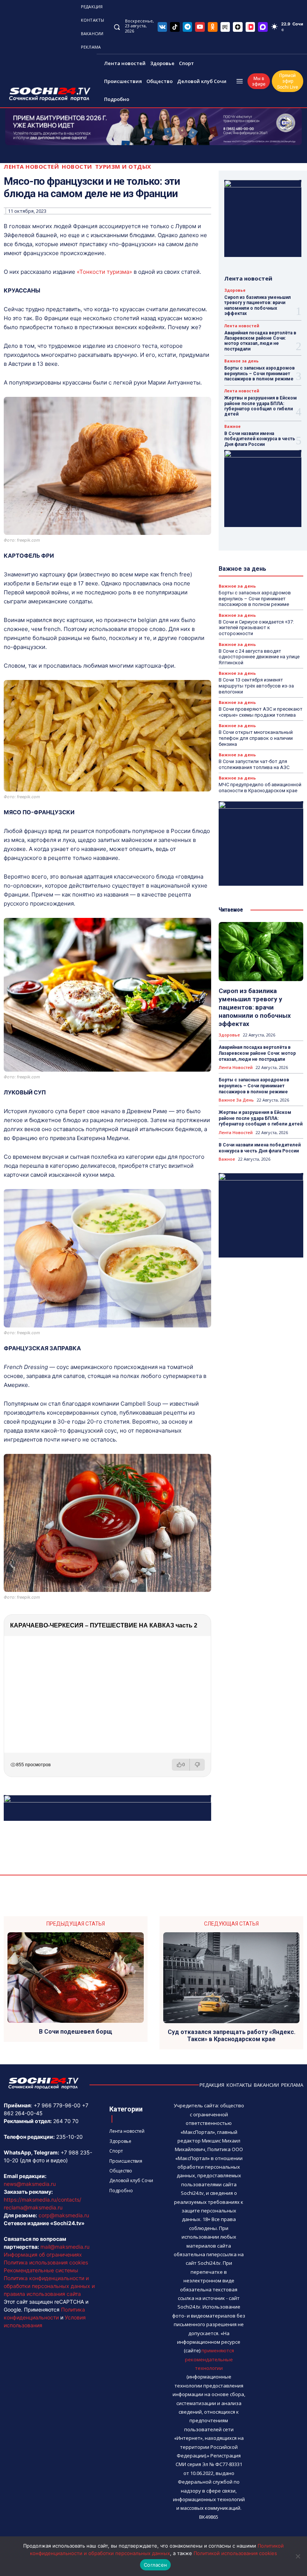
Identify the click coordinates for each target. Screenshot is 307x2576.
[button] (117, 27)
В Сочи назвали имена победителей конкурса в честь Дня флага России (260, 439)
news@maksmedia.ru (30, 2184)
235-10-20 (69, 2137)
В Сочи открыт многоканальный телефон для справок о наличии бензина (256, 738)
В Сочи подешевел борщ (76, 2032)
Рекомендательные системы (41, 2270)
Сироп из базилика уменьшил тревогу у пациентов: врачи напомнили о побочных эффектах (258, 305)
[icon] (162, 27)
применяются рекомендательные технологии (209, 2359)
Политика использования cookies (46, 2262)
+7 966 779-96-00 (57, 2105)
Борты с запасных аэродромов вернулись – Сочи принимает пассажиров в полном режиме (259, 373)
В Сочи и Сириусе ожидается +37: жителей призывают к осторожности (256, 628)
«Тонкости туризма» (104, 272)
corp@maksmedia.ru (64, 2215)
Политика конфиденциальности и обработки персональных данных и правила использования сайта (49, 2286)
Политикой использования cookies (235, 2553)
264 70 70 (66, 2121)
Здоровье (235, 290)
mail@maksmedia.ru (65, 2247)
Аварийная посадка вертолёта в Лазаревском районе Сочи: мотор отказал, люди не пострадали (260, 341)
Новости (77, 167)
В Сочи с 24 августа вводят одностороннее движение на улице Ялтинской (259, 657)
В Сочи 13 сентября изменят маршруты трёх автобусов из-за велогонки (256, 686)
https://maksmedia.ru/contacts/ (42, 2200)
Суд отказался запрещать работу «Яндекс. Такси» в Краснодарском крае (232, 2036)
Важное (232, 426)
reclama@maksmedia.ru (33, 2207)
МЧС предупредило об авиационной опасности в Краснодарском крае (260, 788)
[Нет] (298, 2556)
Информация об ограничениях (43, 2255)
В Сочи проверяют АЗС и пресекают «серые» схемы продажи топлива (261, 712)
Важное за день (241, 361)
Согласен (155, 2565)
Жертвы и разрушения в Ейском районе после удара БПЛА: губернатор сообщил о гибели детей (261, 406)
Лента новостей (31, 167)
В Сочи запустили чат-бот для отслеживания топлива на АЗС (254, 764)
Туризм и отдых (123, 167)
